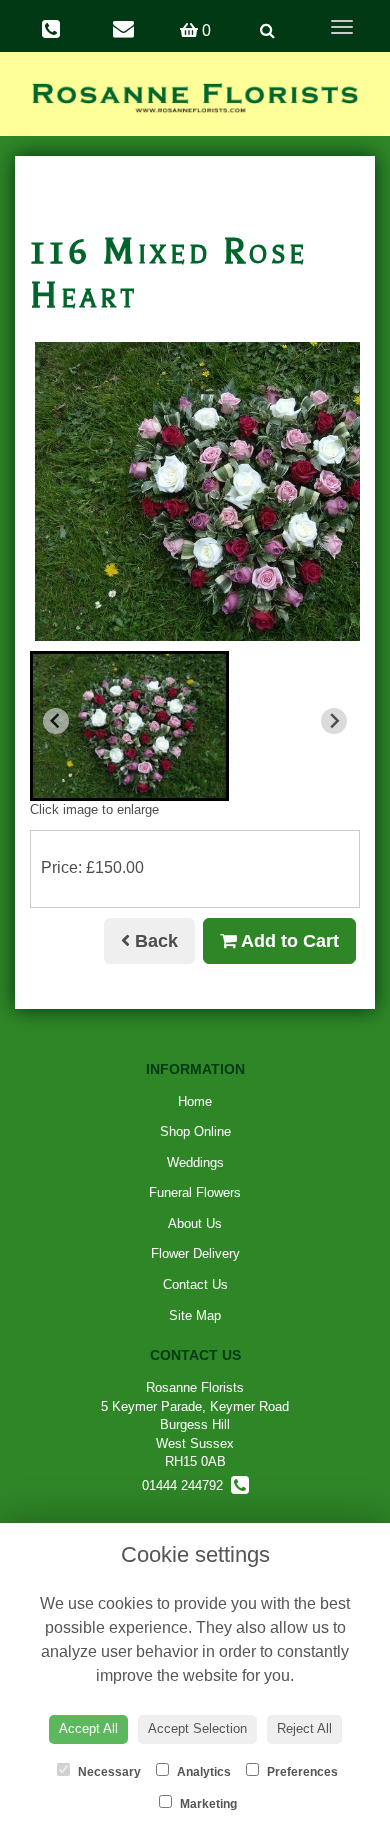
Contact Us (195, 1284)
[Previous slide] (56, 721)
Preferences (301, 1772)
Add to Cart (288, 941)
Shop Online (195, 1131)
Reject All (304, 1728)
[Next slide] (334, 721)
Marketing (207, 1804)
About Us (195, 1223)
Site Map (195, 1315)
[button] (129, 726)
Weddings (195, 1162)
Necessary (108, 1772)
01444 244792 (186, 1485)
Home (195, 1101)
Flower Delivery (195, 1253)
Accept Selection (197, 1728)
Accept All (88, 1728)
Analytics (202, 1772)
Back (154, 941)
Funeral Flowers (195, 1192)
